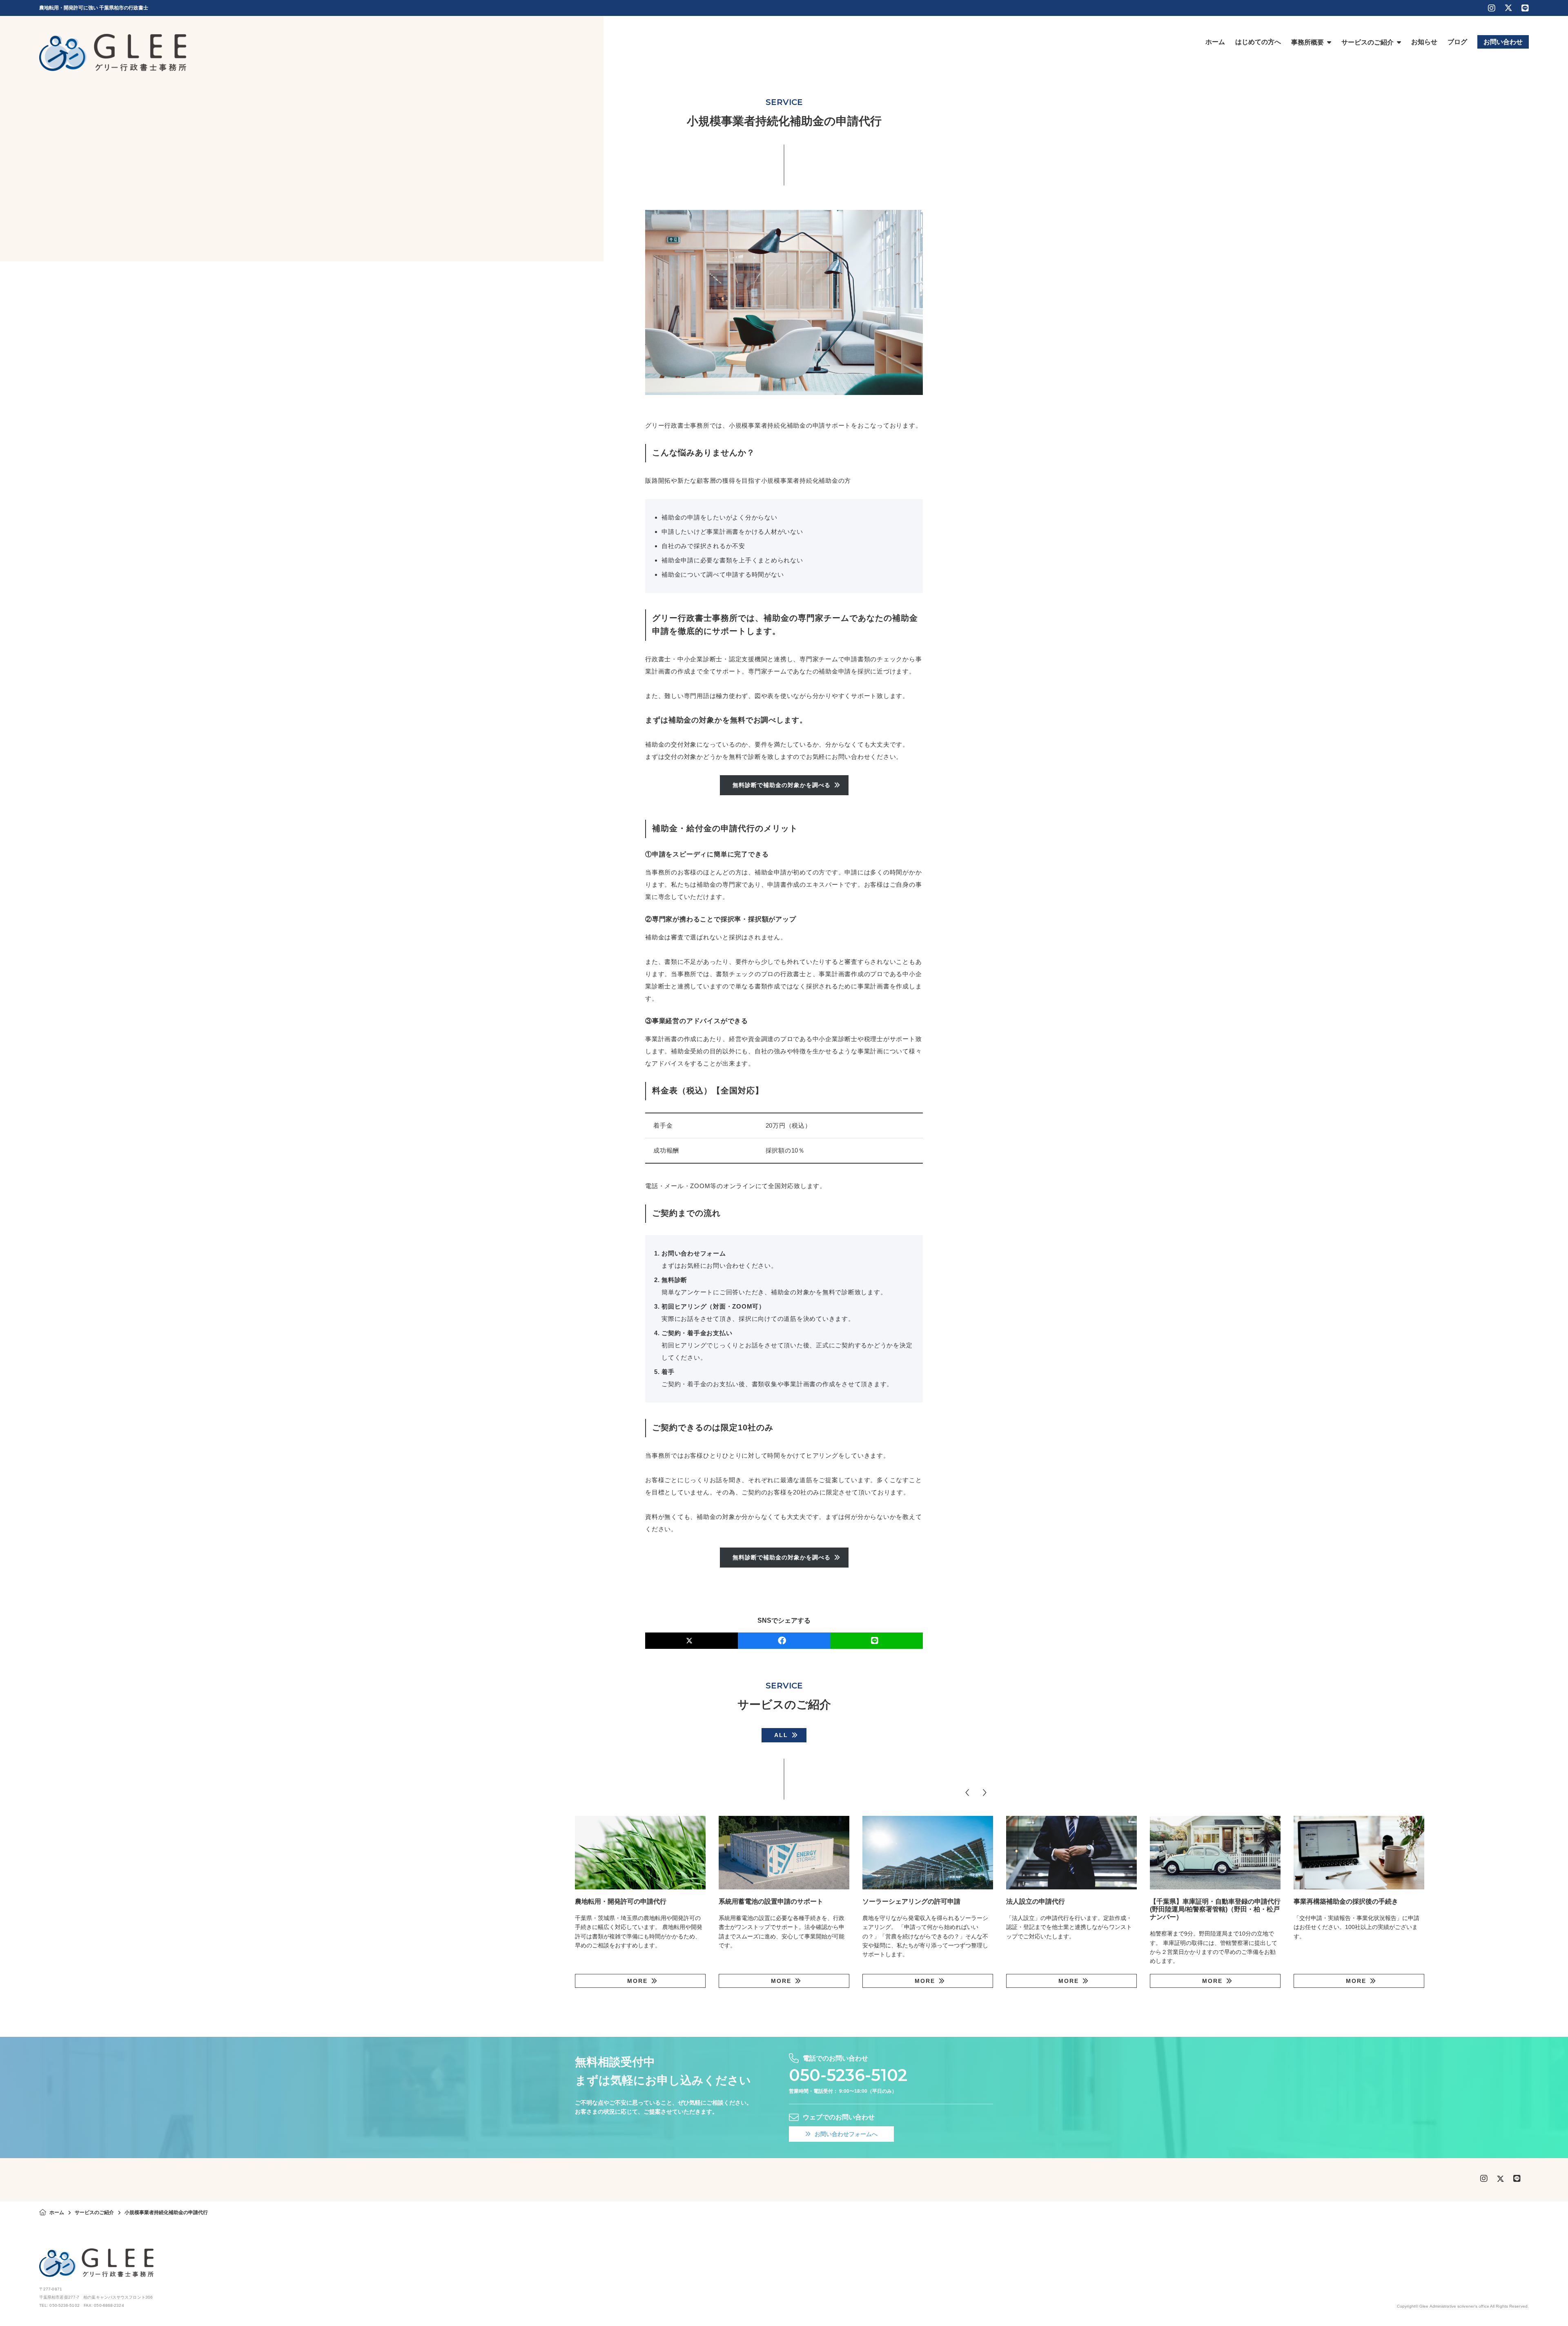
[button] (967, 1793)
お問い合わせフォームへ (846, 2134)
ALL (781, 1735)
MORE (637, 1981)
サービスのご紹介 (94, 2212)
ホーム (57, 2212)
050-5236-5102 (848, 2075)
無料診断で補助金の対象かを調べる (782, 785)
